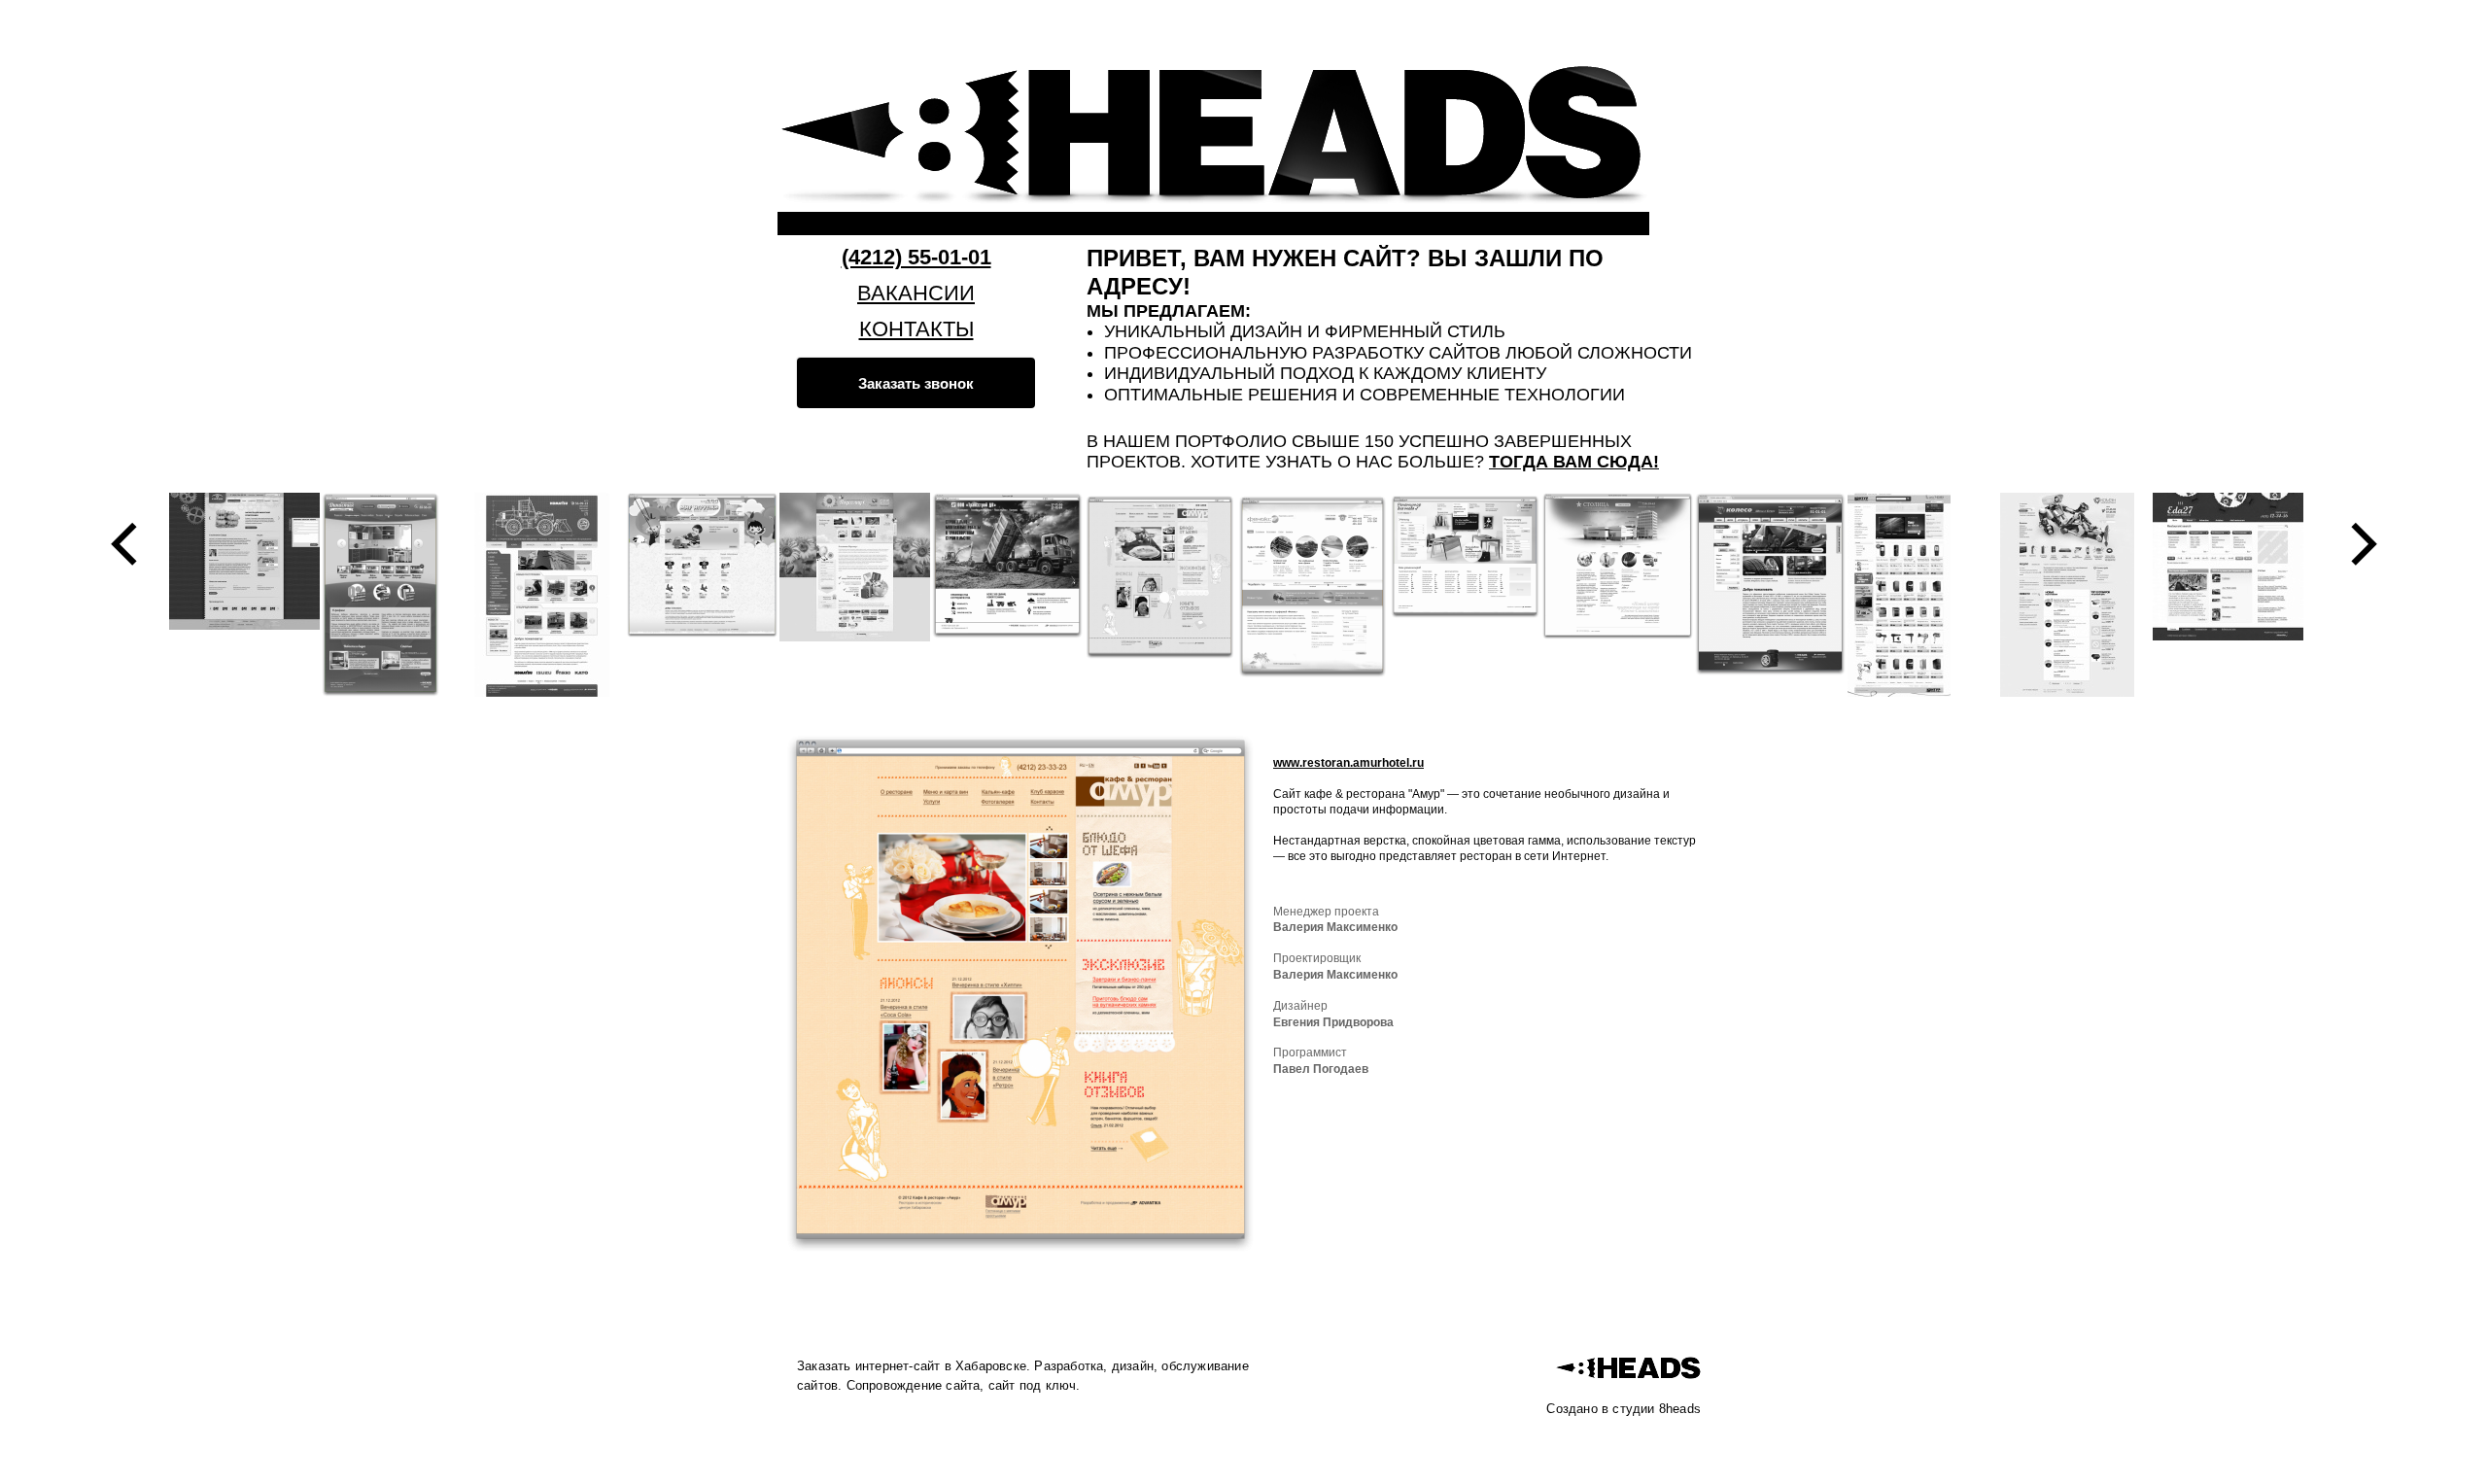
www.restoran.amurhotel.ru (1348, 763)
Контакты (916, 329)
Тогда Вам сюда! (1574, 462)
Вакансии (916, 293)
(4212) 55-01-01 (916, 257)
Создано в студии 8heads (1624, 1409)
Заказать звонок (916, 383)
